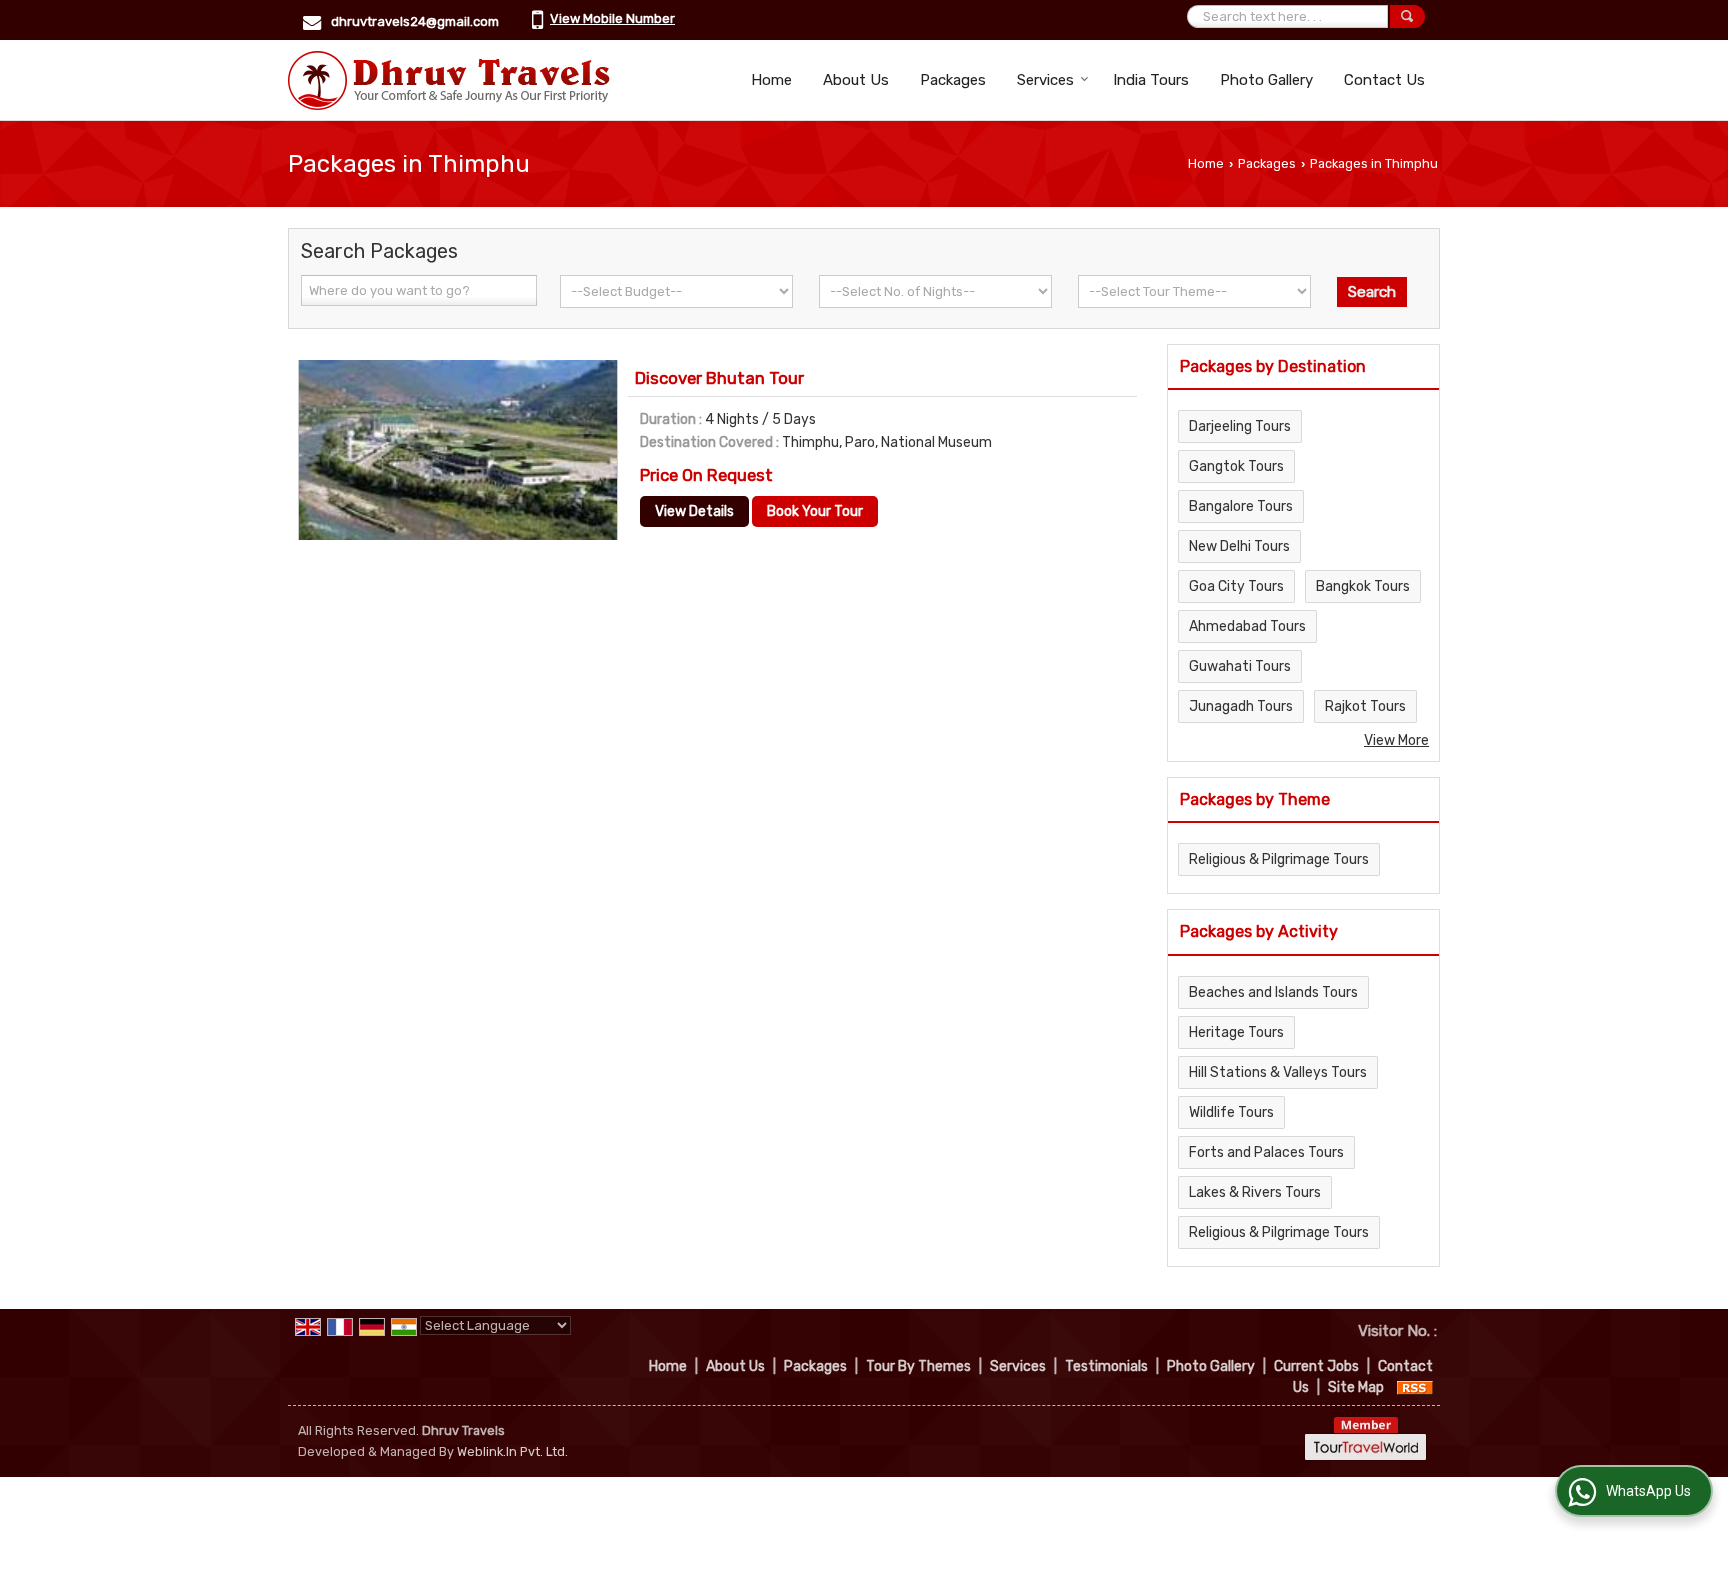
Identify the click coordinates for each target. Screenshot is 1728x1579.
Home (771, 80)
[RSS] (1415, 1387)
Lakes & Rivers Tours (1255, 1192)
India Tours (1151, 80)
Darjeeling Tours (1240, 426)
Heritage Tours (1236, 1032)
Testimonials (1106, 1366)
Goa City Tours (1236, 586)
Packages (953, 80)
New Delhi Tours (1239, 546)
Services (1045, 80)
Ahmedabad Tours (1247, 626)
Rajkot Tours (1365, 706)
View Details (694, 511)
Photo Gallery (1266, 80)
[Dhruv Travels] (449, 80)
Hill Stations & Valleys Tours (1278, 1072)
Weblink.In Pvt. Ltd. (512, 1451)
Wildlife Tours (1231, 1112)
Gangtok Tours (1236, 466)
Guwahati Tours (1240, 666)
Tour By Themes (918, 1366)
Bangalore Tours (1241, 506)
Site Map (1356, 1387)
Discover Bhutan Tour (719, 378)
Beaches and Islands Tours (1273, 992)
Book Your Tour (815, 511)
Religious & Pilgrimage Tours (1279, 859)
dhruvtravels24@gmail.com (415, 21)
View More (1396, 740)
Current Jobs (1316, 1366)
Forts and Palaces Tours (1266, 1152)
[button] (612, 18)
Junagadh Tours (1241, 706)
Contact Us (1384, 80)
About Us (856, 80)
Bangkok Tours (1363, 586)
